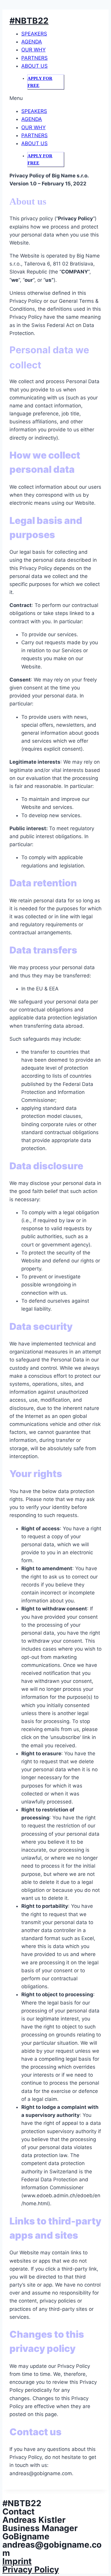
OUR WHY (33, 50)
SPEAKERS (34, 34)
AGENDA (32, 42)
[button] (55, 98)
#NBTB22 (29, 21)
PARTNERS (34, 58)
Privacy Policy (31, 2569)
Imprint (17, 2561)
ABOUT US (34, 66)
